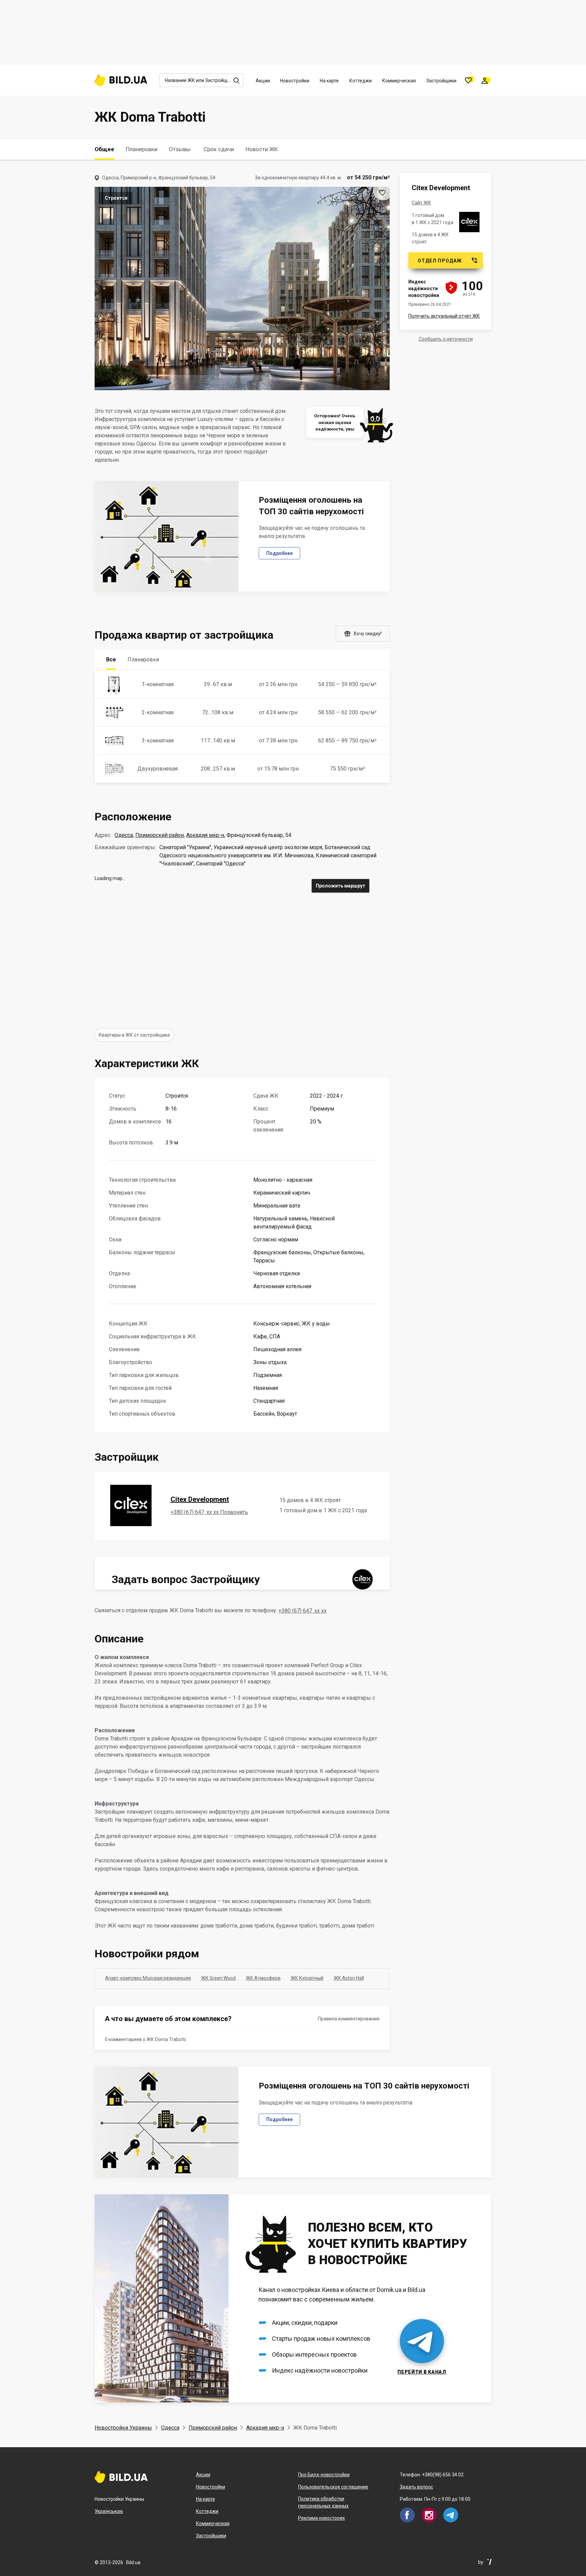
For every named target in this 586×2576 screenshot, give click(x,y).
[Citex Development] (469, 222)
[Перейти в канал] (293, 2298)
